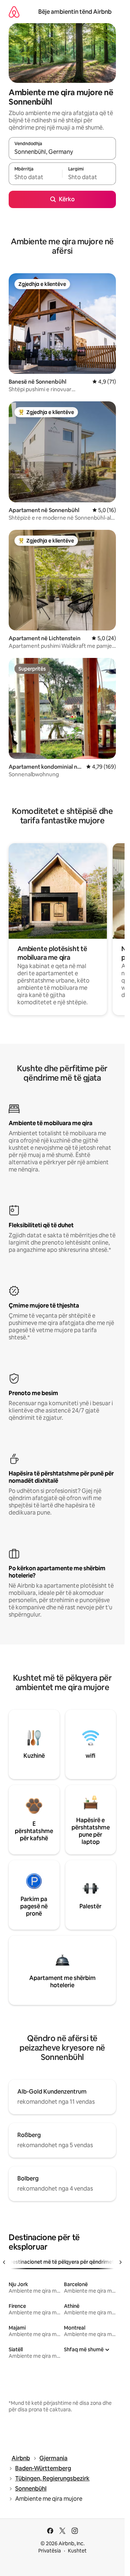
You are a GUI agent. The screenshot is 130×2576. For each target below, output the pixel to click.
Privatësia (50, 2551)
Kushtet (77, 2551)
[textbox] (35, 177)
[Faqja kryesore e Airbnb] (14, 12)
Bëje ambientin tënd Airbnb (75, 12)
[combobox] (62, 152)
